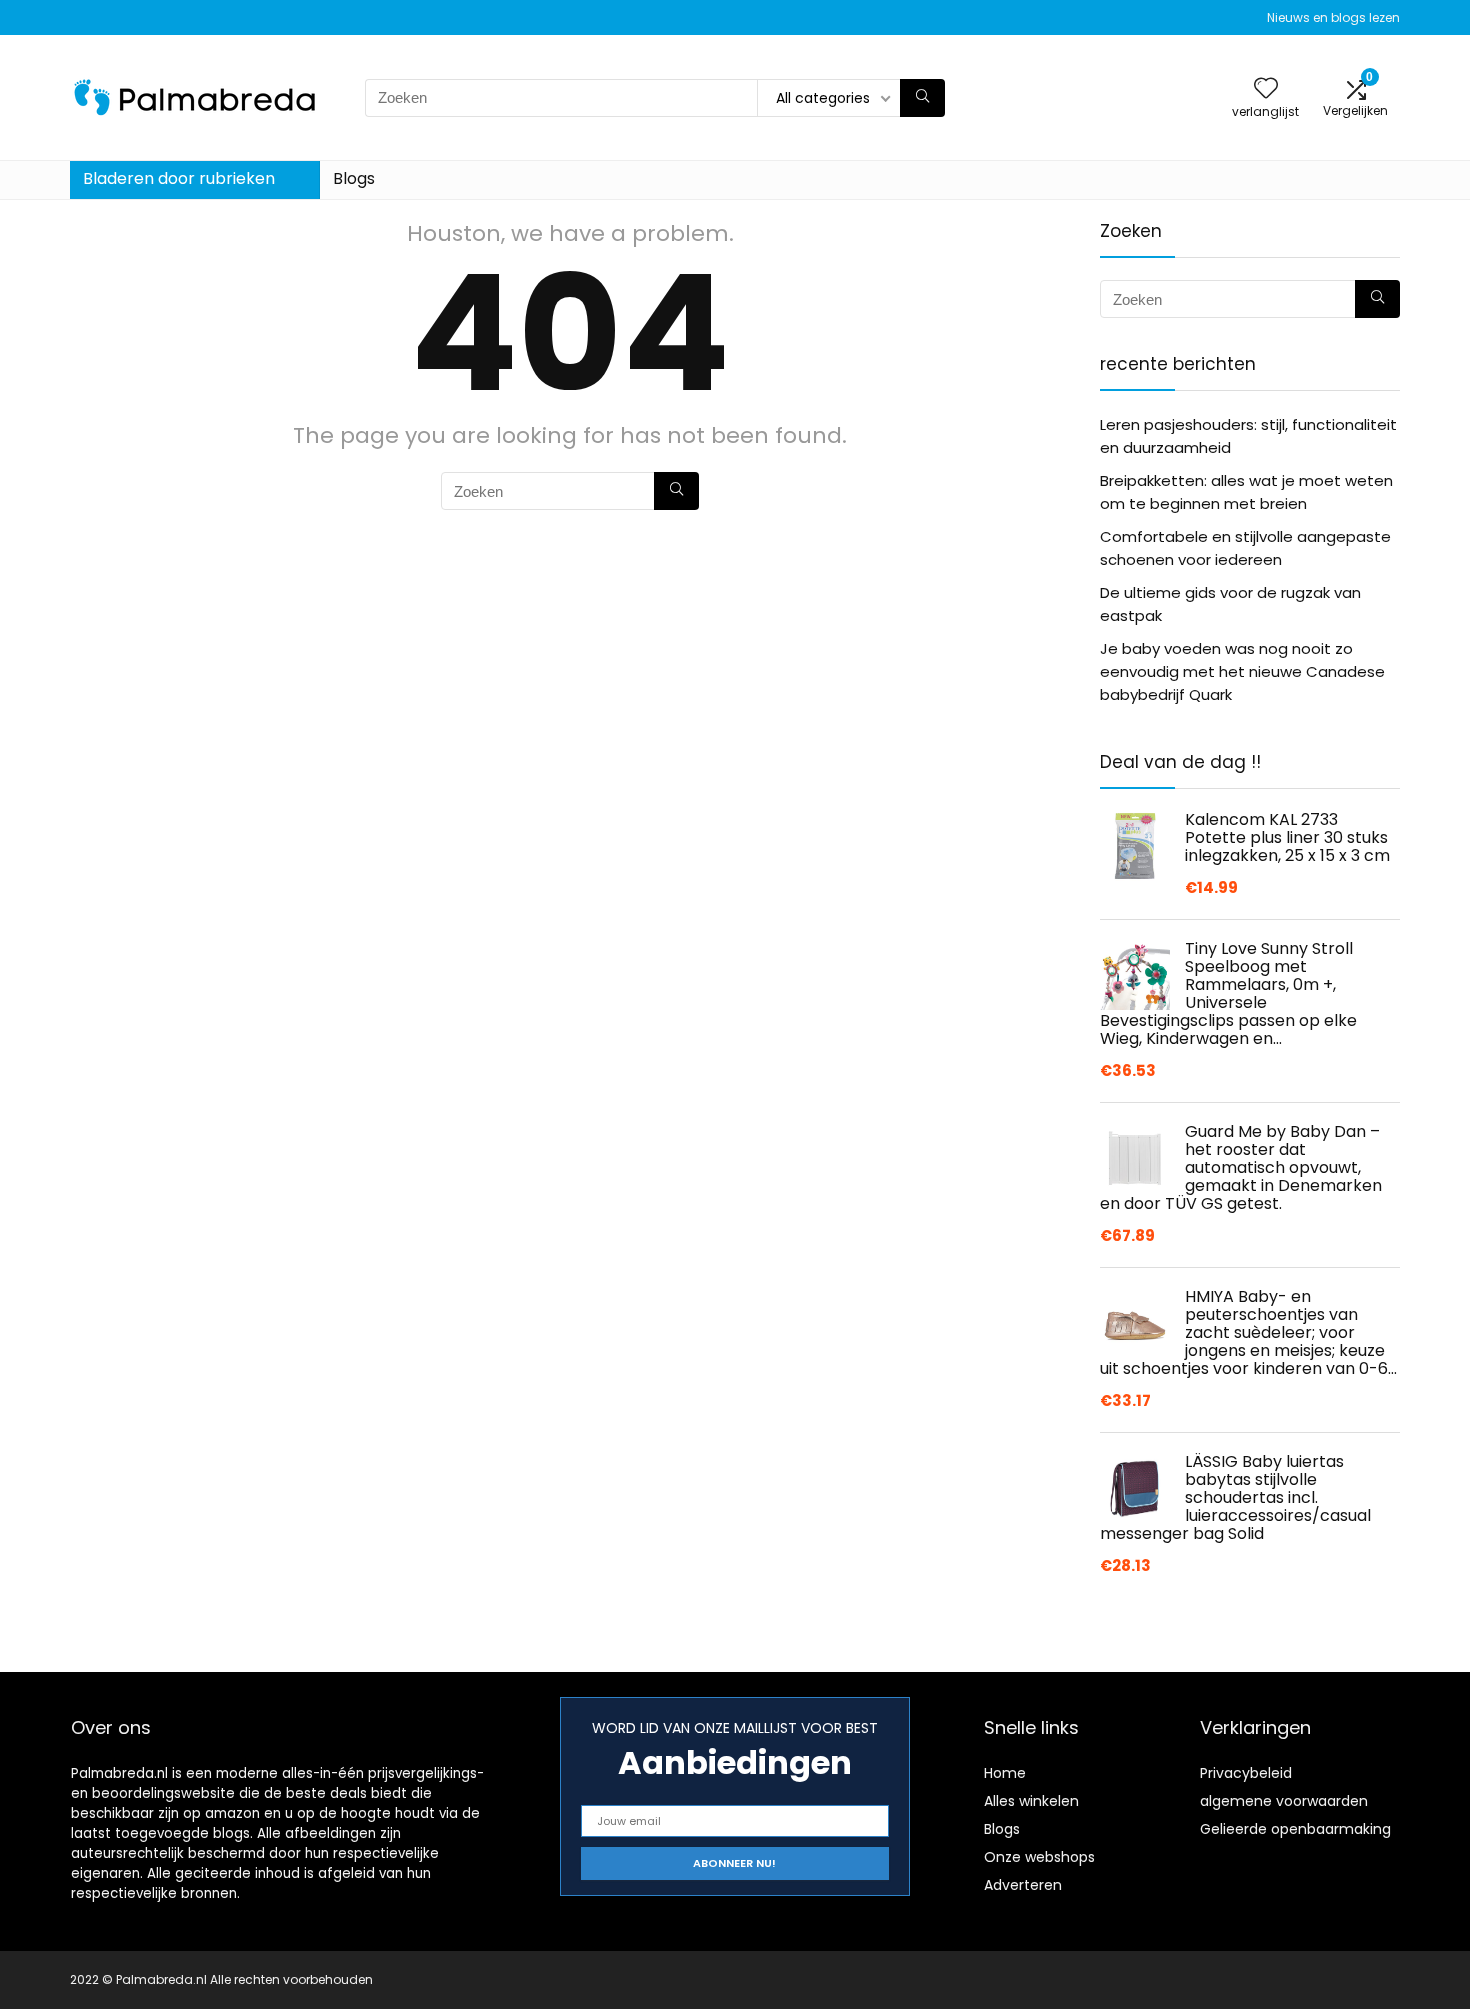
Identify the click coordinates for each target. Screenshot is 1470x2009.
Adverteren (1023, 1885)
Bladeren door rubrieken (179, 178)
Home (1005, 1773)
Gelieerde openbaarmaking (1295, 1829)
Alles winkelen (1031, 1801)
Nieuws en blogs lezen (1333, 17)
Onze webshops (1039, 1857)
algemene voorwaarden (1284, 1801)
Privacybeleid (1246, 1773)
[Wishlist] (1266, 89)
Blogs (354, 178)
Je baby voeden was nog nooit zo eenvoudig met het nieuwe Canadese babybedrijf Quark (1242, 671)
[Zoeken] (922, 98)
